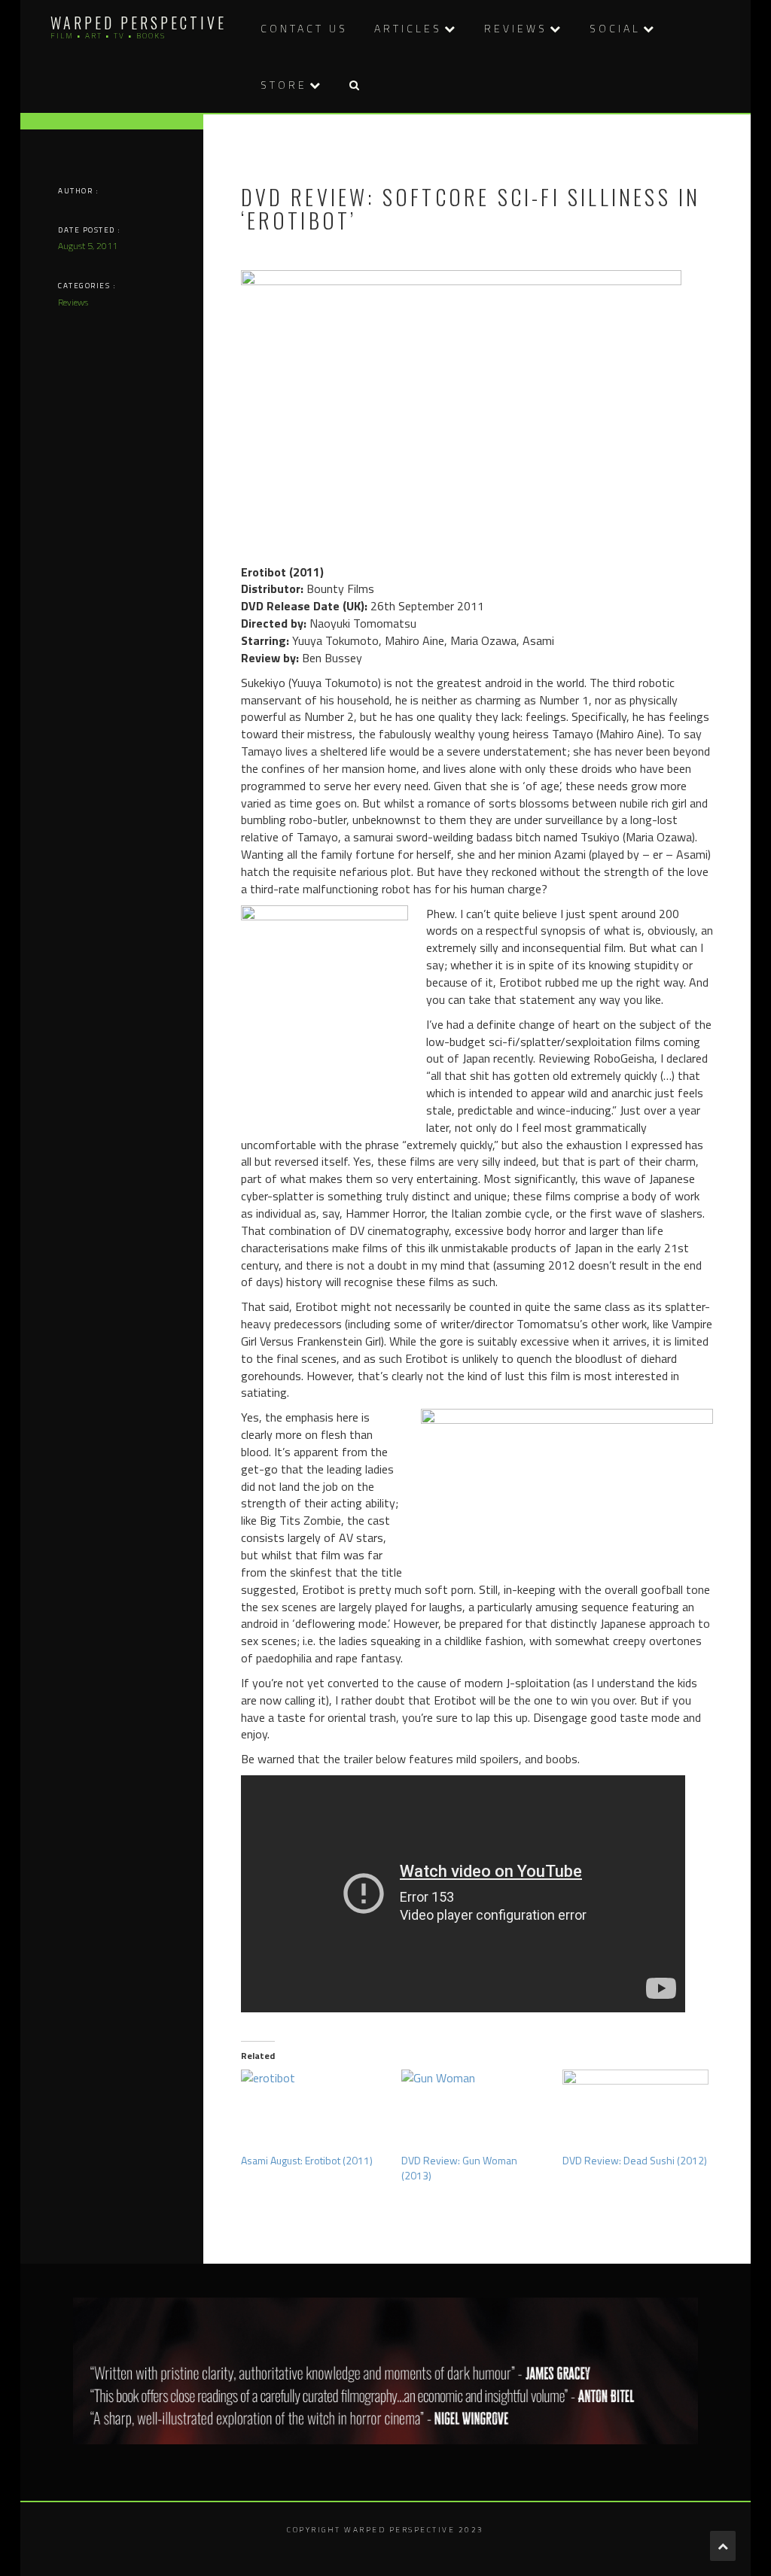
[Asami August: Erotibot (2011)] (314, 2111)
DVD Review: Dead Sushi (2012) (635, 2160)
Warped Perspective (139, 23)
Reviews (516, 28)
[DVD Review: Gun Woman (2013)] (474, 2111)
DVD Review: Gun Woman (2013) (459, 2168)
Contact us (304, 28)
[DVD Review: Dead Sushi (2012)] (635, 2111)
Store (284, 85)
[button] (354, 85)
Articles (408, 28)
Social (615, 28)
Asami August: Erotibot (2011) (307, 2160)
